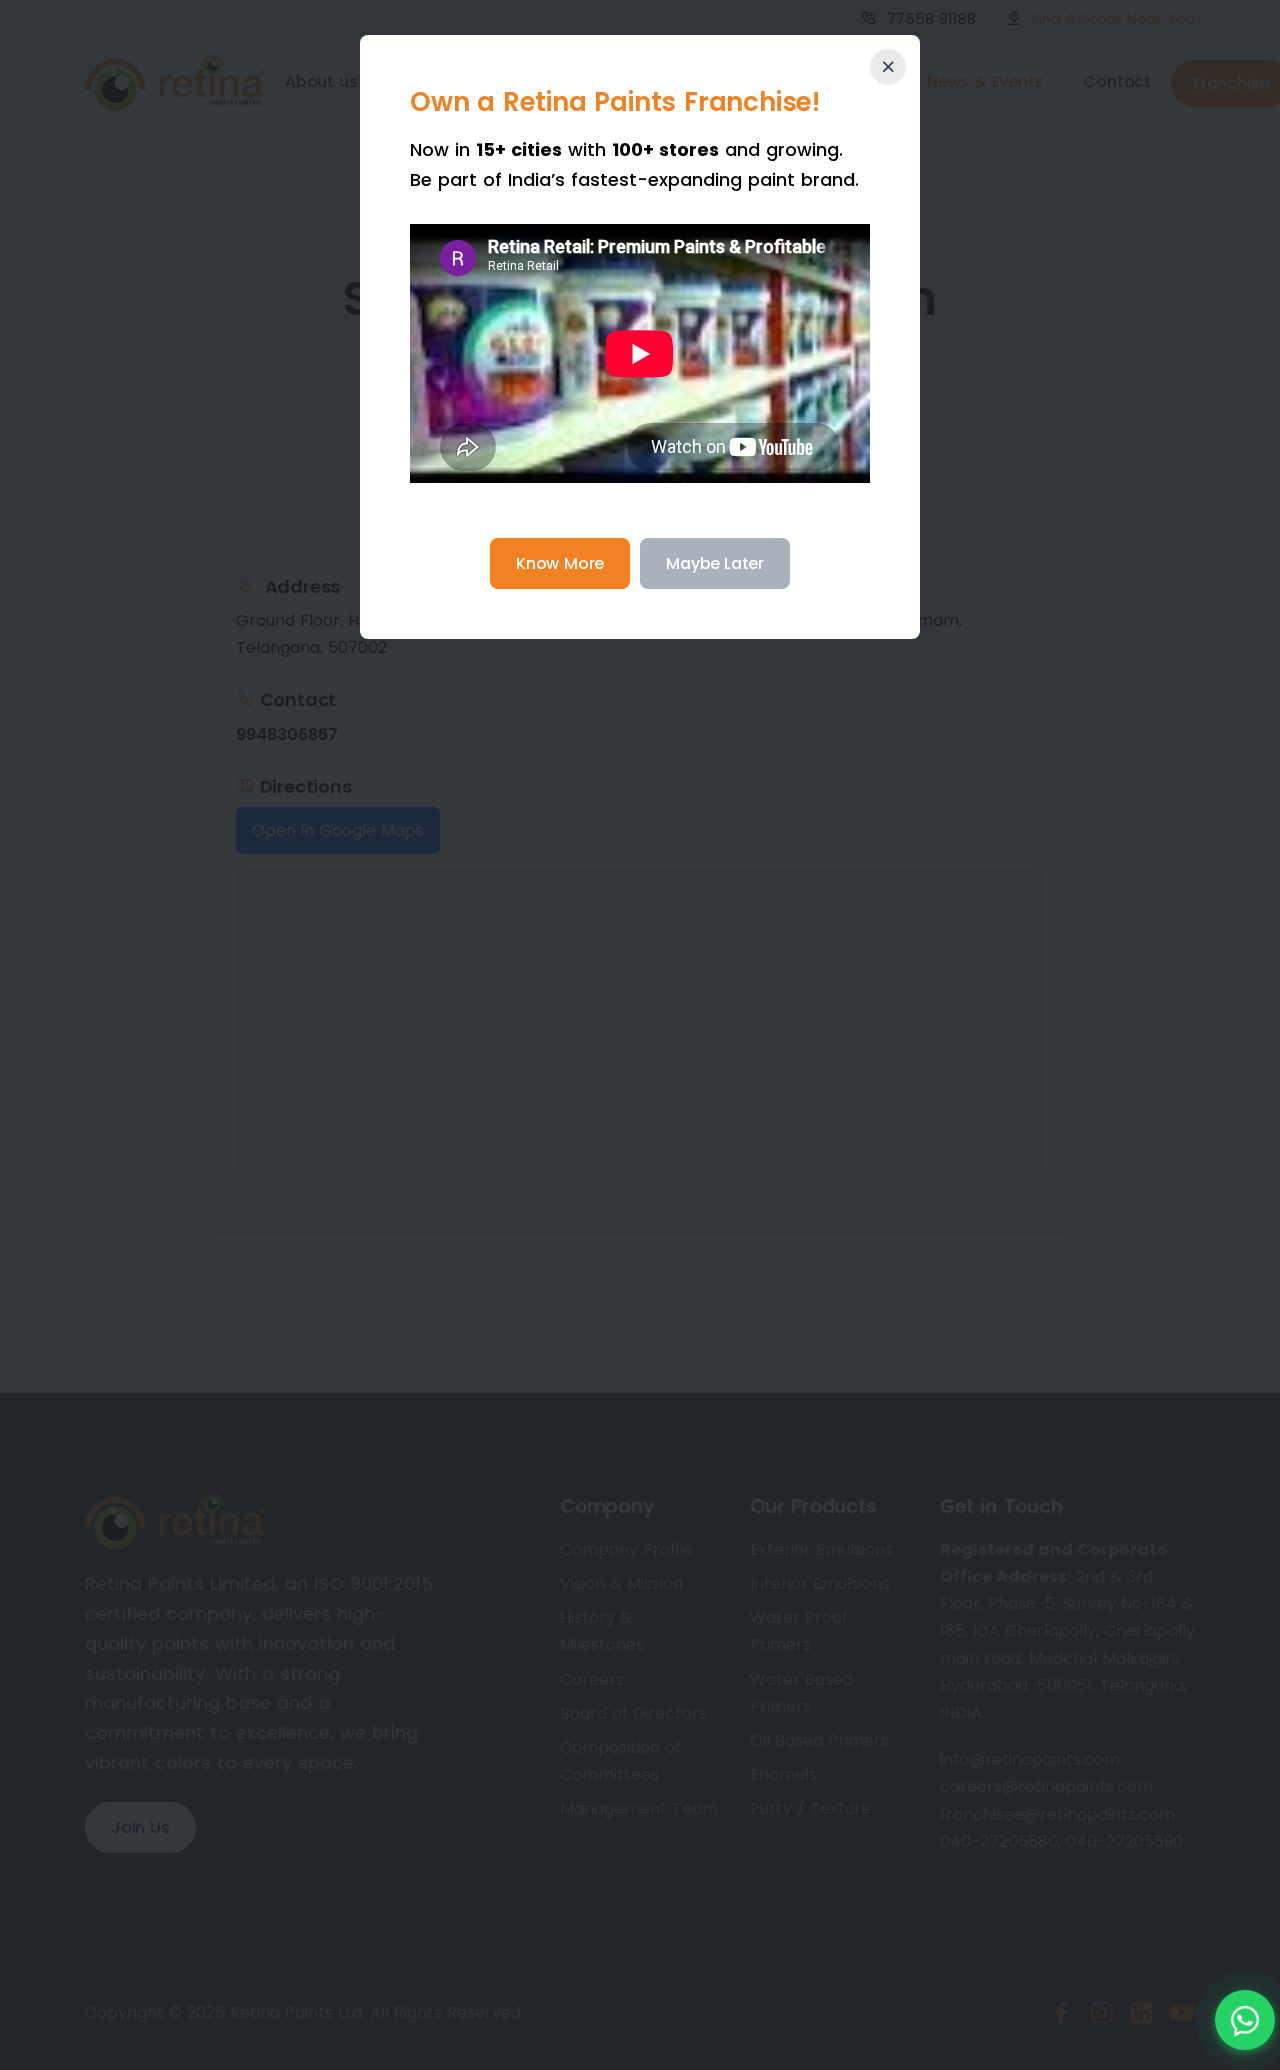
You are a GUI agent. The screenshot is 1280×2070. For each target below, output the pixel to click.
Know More (560, 563)
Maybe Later (715, 563)
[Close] (888, 67)
